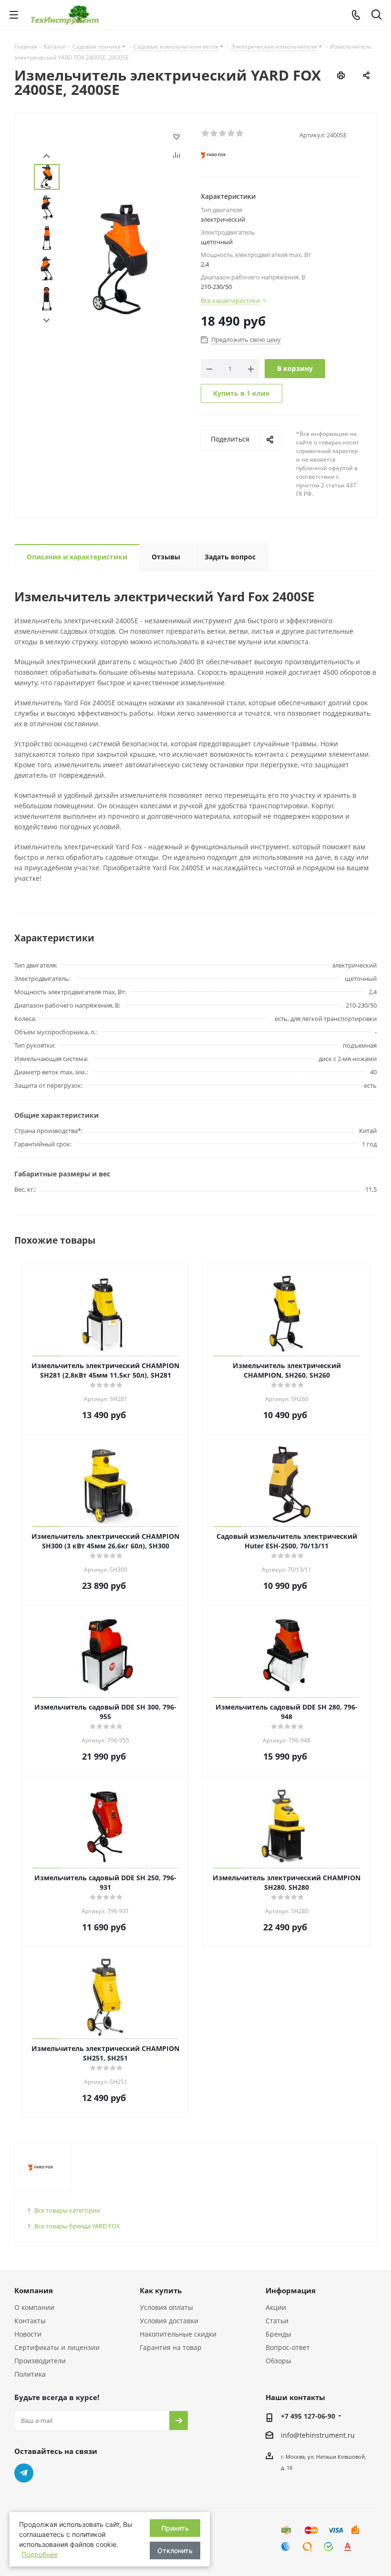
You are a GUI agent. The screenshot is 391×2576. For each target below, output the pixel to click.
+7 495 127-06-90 (308, 2416)
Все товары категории (67, 2210)
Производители (40, 2361)
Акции (276, 2307)
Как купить (161, 2290)
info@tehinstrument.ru (318, 2435)
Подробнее (40, 2554)
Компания (34, 2290)
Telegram (24, 2473)
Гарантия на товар (171, 2347)
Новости (28, 2334)
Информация (291, 2290)
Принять (175, 2528)
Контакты (30, 2321)
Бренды (278, 2334)
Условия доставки (169, 2321)
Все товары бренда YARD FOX (77, 2226)
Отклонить (175, 2550)
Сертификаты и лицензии (57, 2347)
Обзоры (278, 2361)
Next (46, 321)
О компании (34, 2307)
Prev (46, 156)
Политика (30, 2374)
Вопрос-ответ (288, 2347)
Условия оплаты (166, 2307)
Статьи (277, 2321)
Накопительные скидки (178, 2334)
